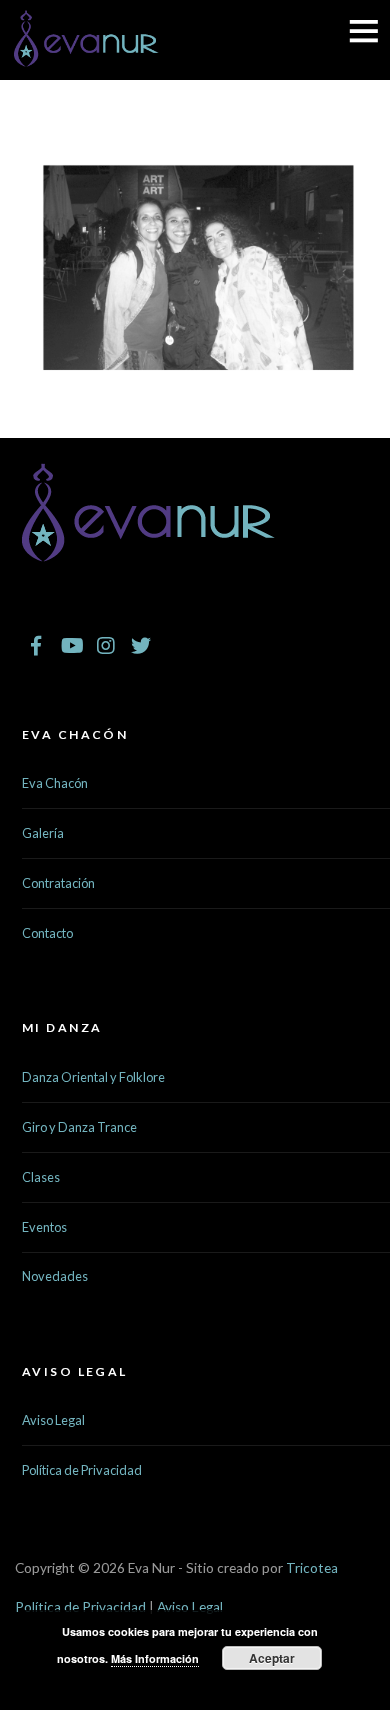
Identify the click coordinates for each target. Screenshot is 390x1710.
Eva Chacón (55, 783)
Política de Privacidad (82, 1470)
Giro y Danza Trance (79, 1127)
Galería (43, 833)
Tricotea (312, 1568)
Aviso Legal (53, 1420)
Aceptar (272, 1658)
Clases (41, 1177)
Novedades (55, 1276)
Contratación (58, 883)
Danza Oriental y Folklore (93, 1077)
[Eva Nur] (86, 55)
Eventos (44, 1227)
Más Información (155, 1658)
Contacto (47, 933)
